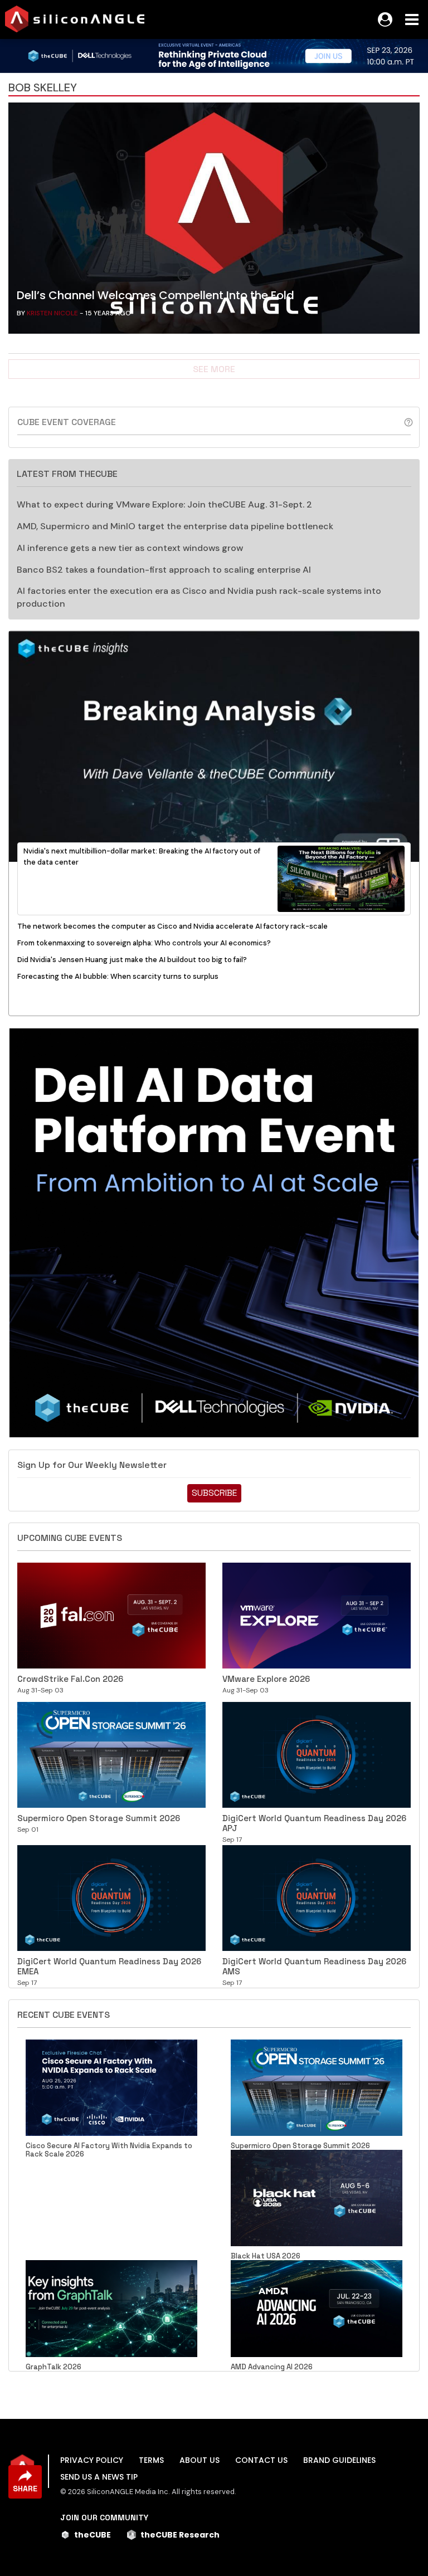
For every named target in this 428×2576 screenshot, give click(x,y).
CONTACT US (261, 2460)
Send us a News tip (99, 2477)
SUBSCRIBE (214, 1493)
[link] (214, 221)
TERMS (151, 2460)
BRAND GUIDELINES (339, 2460)
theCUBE (93, 2535)
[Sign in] (385, 19)
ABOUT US (200, 2460)
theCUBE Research (180, 2535)
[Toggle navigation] (412, 19)
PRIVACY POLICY (92, 2460)
